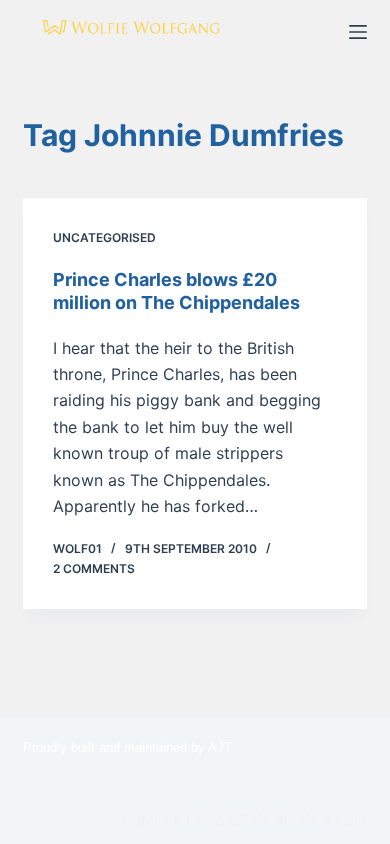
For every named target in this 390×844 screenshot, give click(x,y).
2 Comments (94, 568)
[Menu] (358, 32)
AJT (220, 747)
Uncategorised (104, 237)
